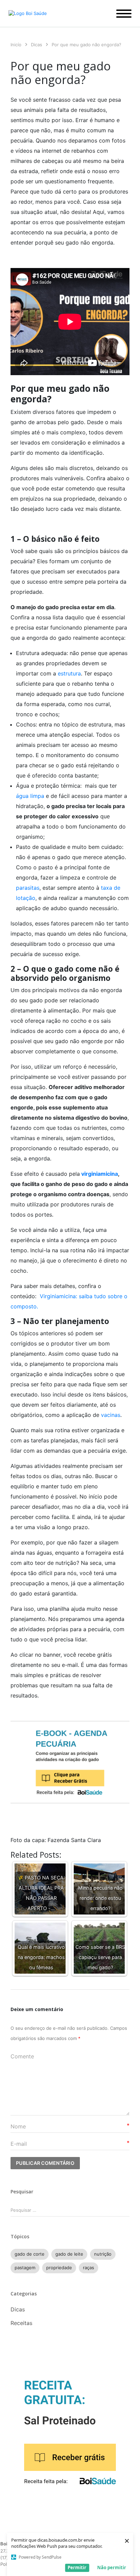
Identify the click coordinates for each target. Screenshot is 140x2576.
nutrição (103, 2254)
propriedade (59, 2268)
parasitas (28, 888)
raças (89, 2268)
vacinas (111, 1415)
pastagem (25, 2268)
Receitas (21, 2323)
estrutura (69, 673)
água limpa (30, 796)
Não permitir (112, 2567)
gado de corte (30, 2254)
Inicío (16, 45)
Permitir (77, 2567)
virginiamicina (99, 1174)
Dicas (37, 45)
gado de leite (69, 2254)
